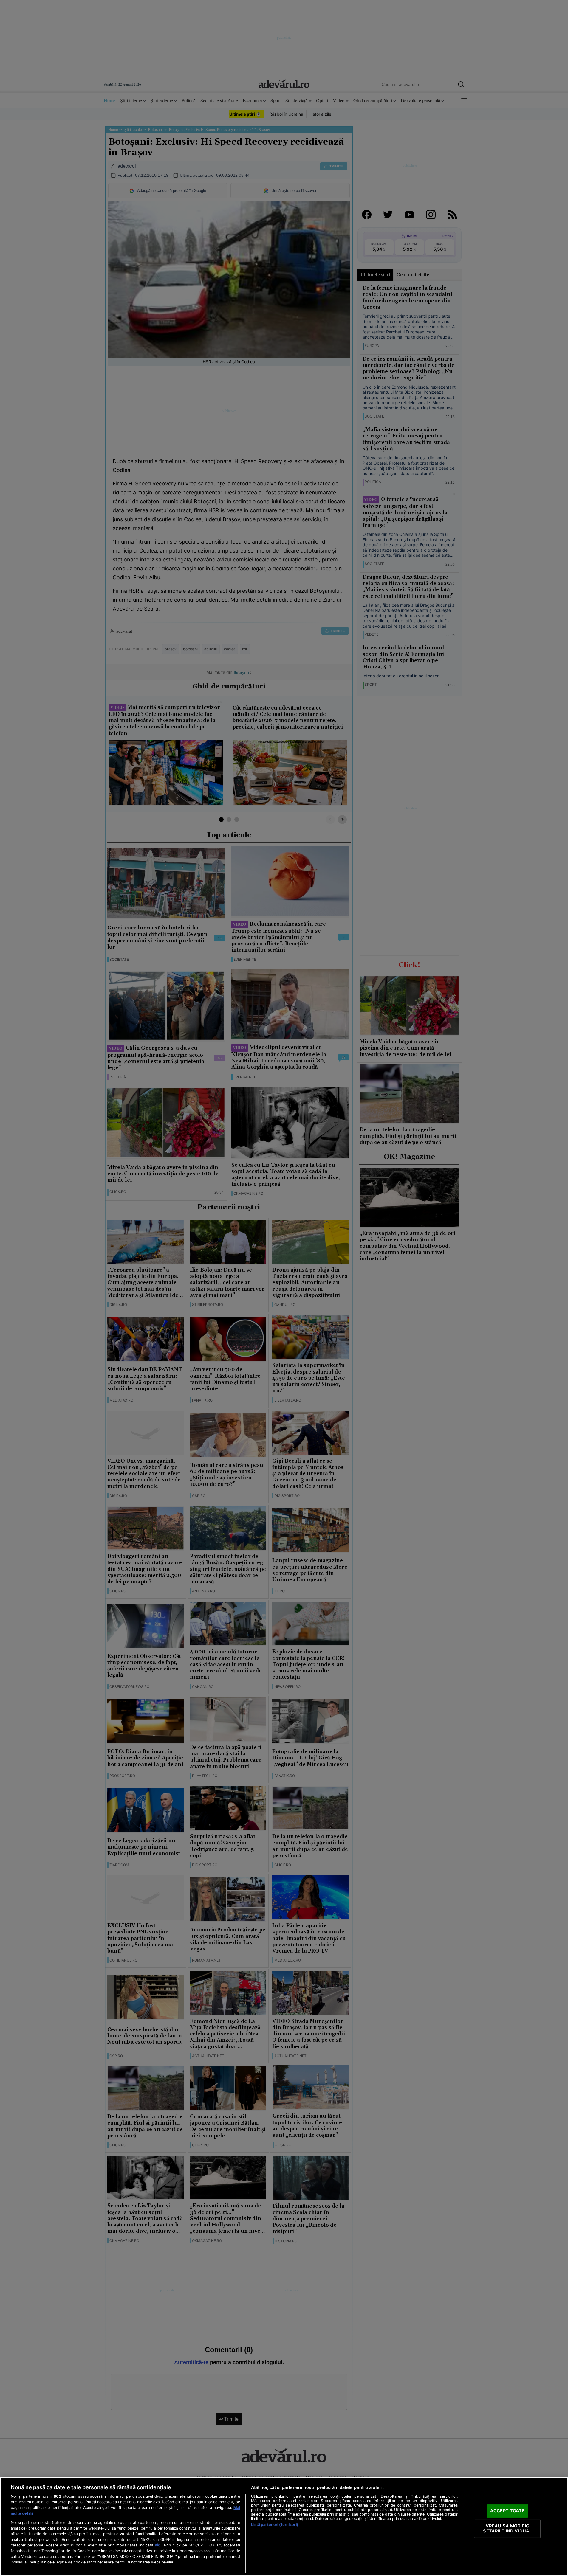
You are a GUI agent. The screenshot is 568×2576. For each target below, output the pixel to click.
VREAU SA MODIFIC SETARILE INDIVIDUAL (507, 2529)
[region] (284, 2527)
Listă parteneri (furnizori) (274, 2525)
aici (158, 2545)
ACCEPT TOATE (507, 2511)
